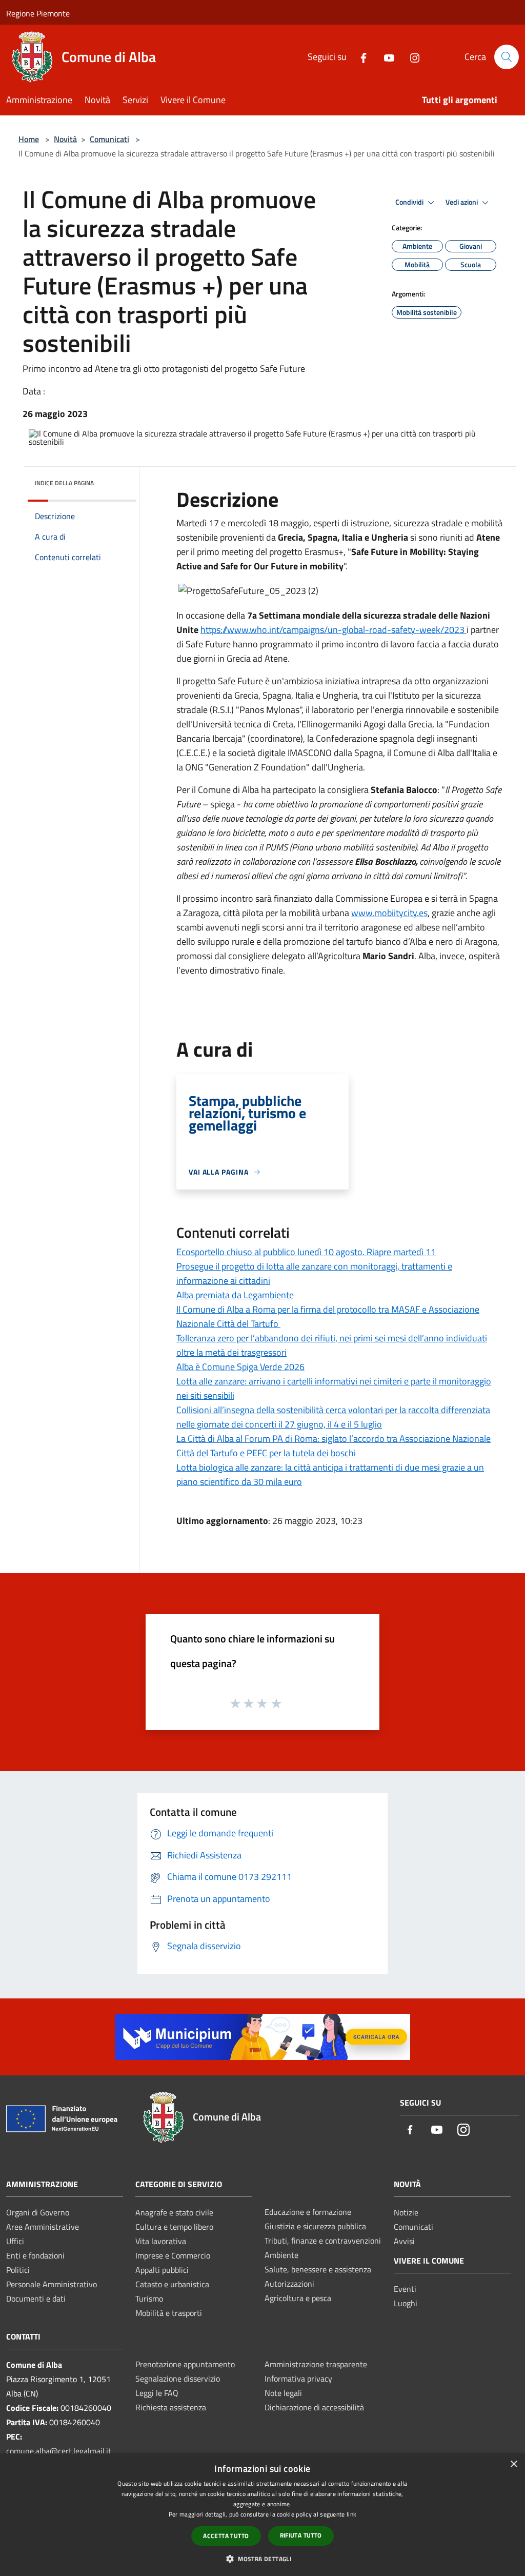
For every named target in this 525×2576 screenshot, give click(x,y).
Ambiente (281, 2255)
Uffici (15, 2241)
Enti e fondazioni (35, 2255)
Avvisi (404, 2241)
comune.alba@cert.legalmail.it (59, 2451)
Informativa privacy (298, 2379)
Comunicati (109, 139)
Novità (65, 139)
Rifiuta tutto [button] (301, 2535)
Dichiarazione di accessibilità (314, 2407)
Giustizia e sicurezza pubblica (315, 2226)
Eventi (405, 2289)
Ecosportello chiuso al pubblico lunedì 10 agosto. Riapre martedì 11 (306, 1252)
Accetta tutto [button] (226, 2536)
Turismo (149, 2298)
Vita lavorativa (161, 2241)
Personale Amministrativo (52, 2284)
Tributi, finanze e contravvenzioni (323, 2241)
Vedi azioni (462, 202)
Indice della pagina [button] (64, 483)
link (351, 2514)
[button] (262, 2559)
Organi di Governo (38, 2212)
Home (29, 139)
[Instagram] (411, 57)
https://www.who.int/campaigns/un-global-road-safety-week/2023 (334, 630)
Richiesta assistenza (171, 2407)
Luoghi (406, 2303)
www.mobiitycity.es (389, 913)
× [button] (513, 2464)
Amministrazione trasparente (316, 2364)
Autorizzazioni (289, 2284)
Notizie (406, 2212)
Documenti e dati (36, 2298)
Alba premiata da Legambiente (235, 1295)
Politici (18, 2270)
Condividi (410, 202)
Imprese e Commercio (173, 2255)
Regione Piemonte (38, 13)
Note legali (283, 2393)
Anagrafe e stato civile (174, 2212)
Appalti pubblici (162, 2270)
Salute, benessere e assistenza (318, 2269)
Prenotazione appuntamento (185, 2364)
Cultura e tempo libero (174, 2227)
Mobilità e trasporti (169, 2313)
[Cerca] (507, 57)
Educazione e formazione (308, 2212)
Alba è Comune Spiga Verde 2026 (240, 1367)
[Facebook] (359, 57)
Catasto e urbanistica (172, 2284)
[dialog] (262, 2515)
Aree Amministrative (43, 2227)
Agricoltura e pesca (298, 2298)
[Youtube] (385, 57)
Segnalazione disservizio (178, 2379)
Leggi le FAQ (157, 2393)
